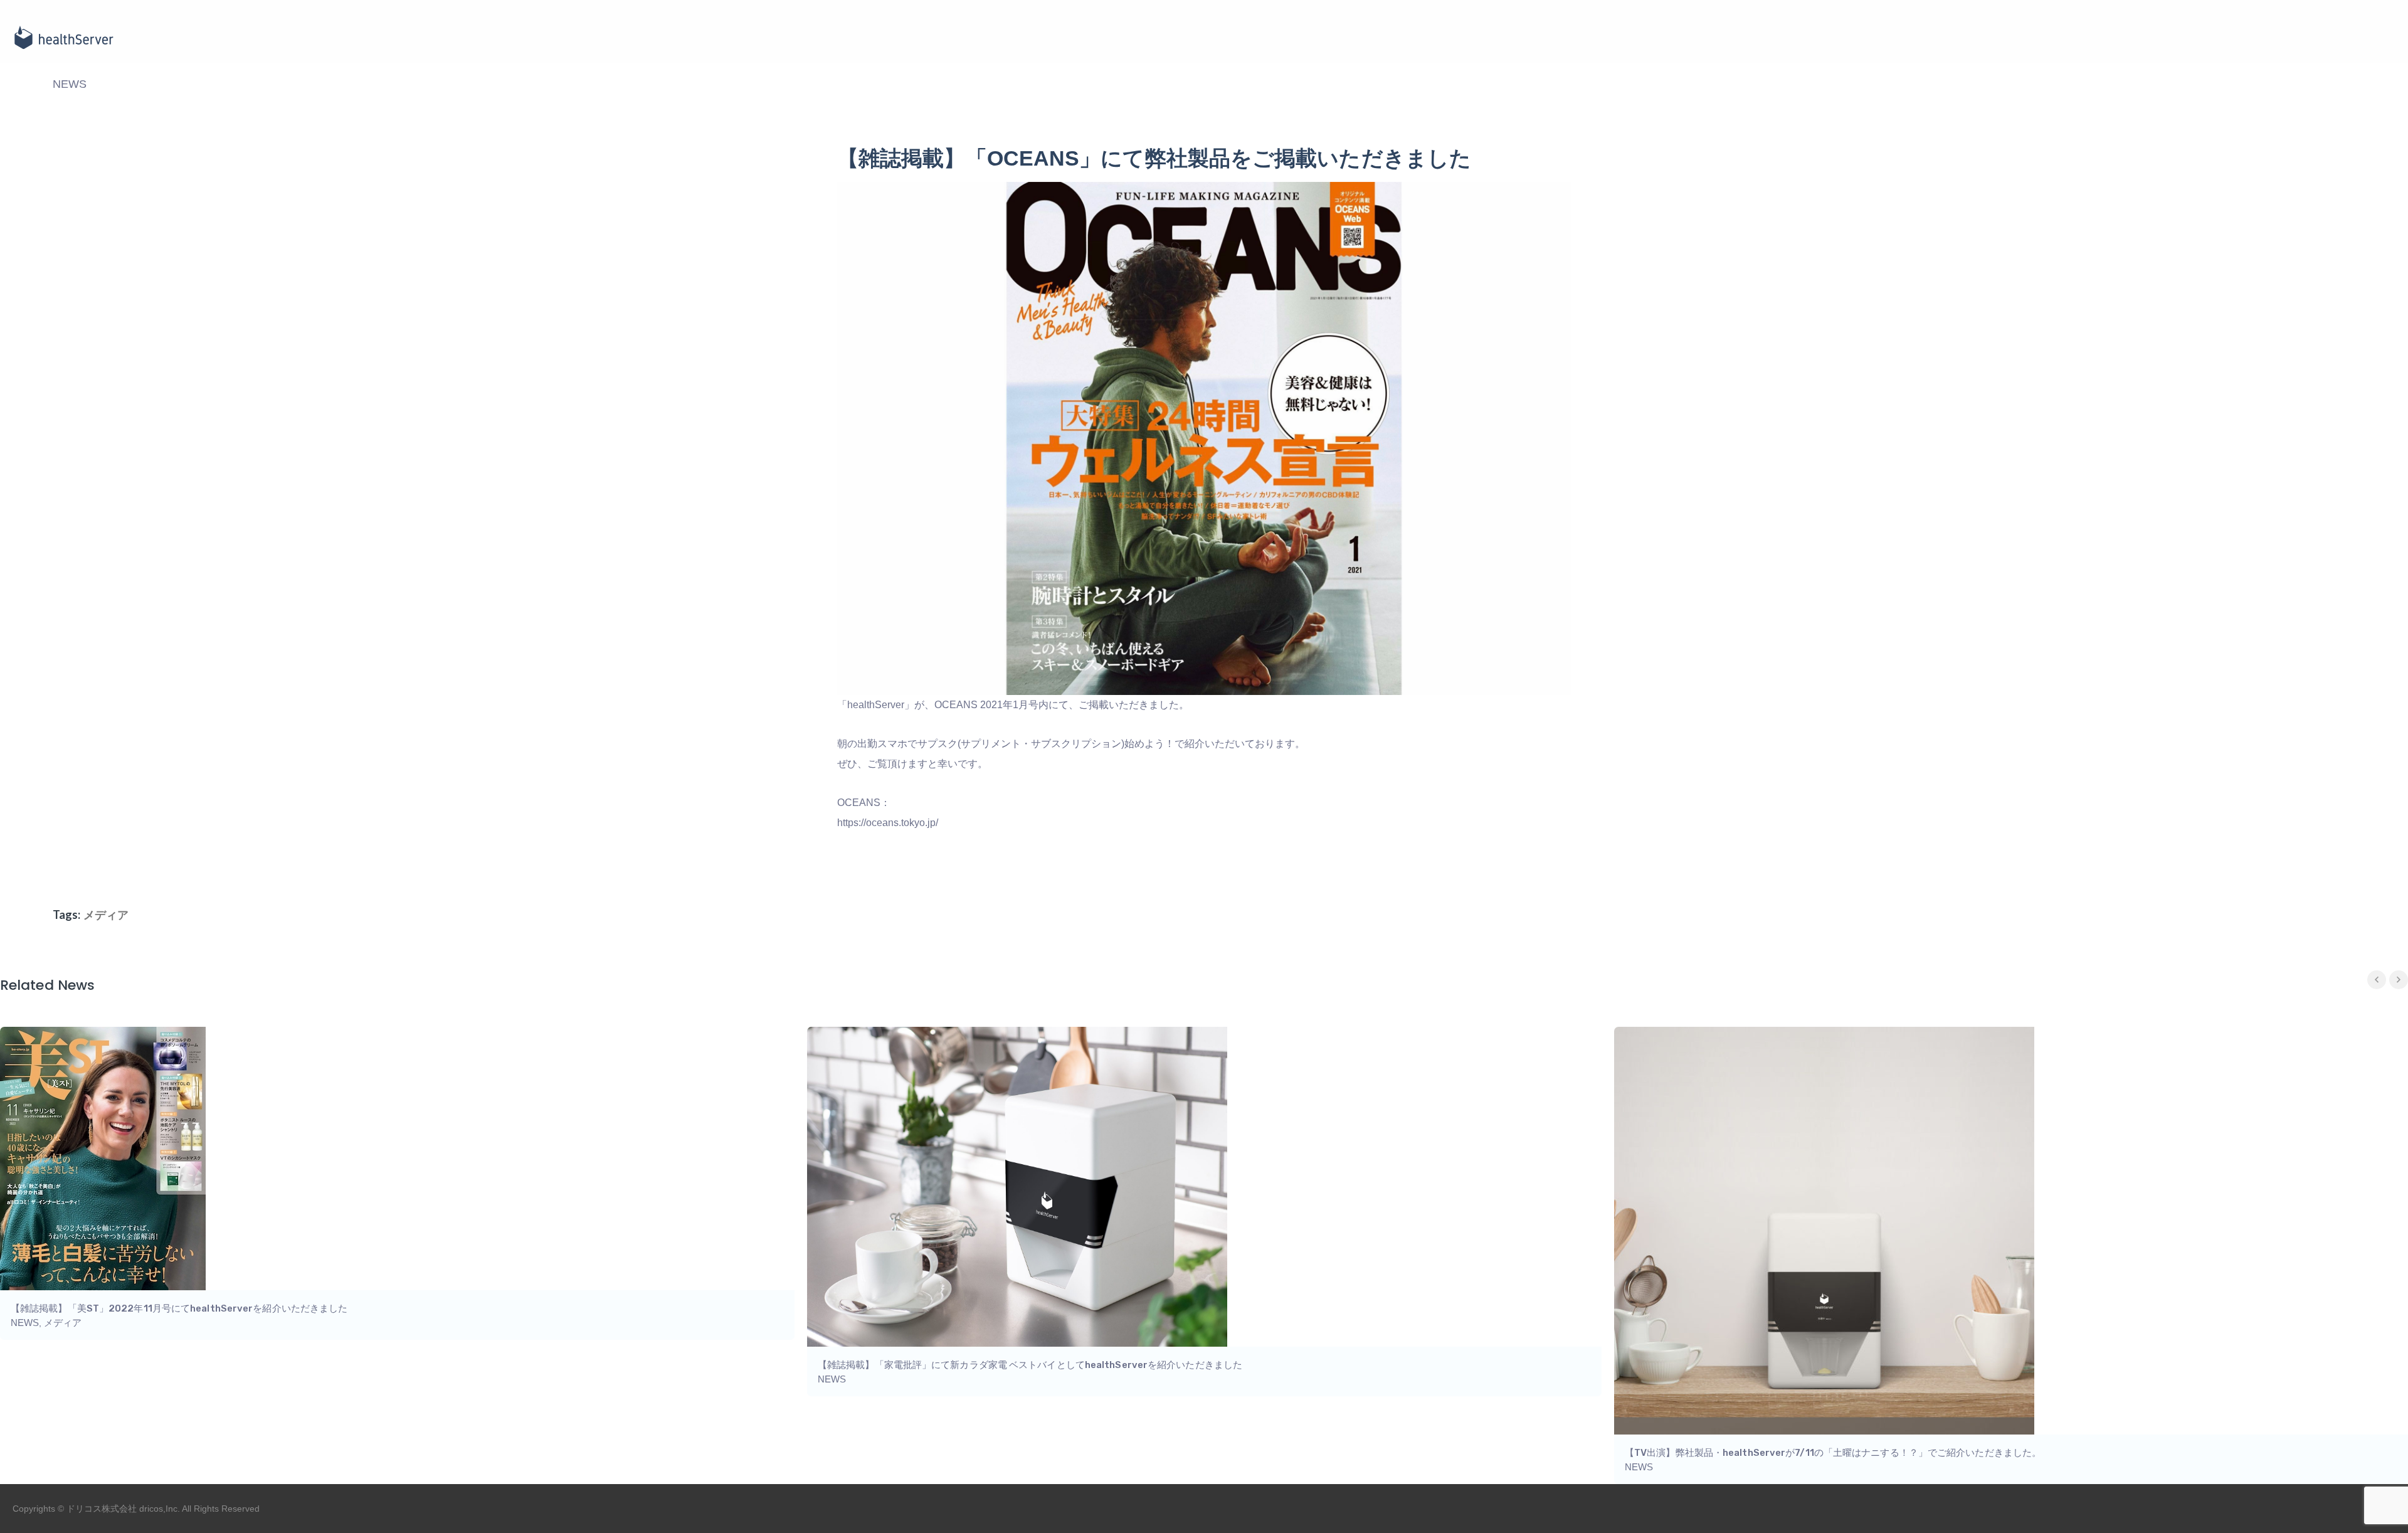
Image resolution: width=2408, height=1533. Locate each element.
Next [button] (2399, 980)
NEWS (70, 84)
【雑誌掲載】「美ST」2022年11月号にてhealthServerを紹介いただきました (179, 1308)
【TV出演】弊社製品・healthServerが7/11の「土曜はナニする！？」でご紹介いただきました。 (1833, 1453)
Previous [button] (2377, 980)
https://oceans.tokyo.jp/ (888, 823)
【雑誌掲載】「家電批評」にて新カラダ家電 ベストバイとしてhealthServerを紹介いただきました (1030, 1365)
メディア (106, 915)
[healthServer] (63, 38)
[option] (1204, 1212)
